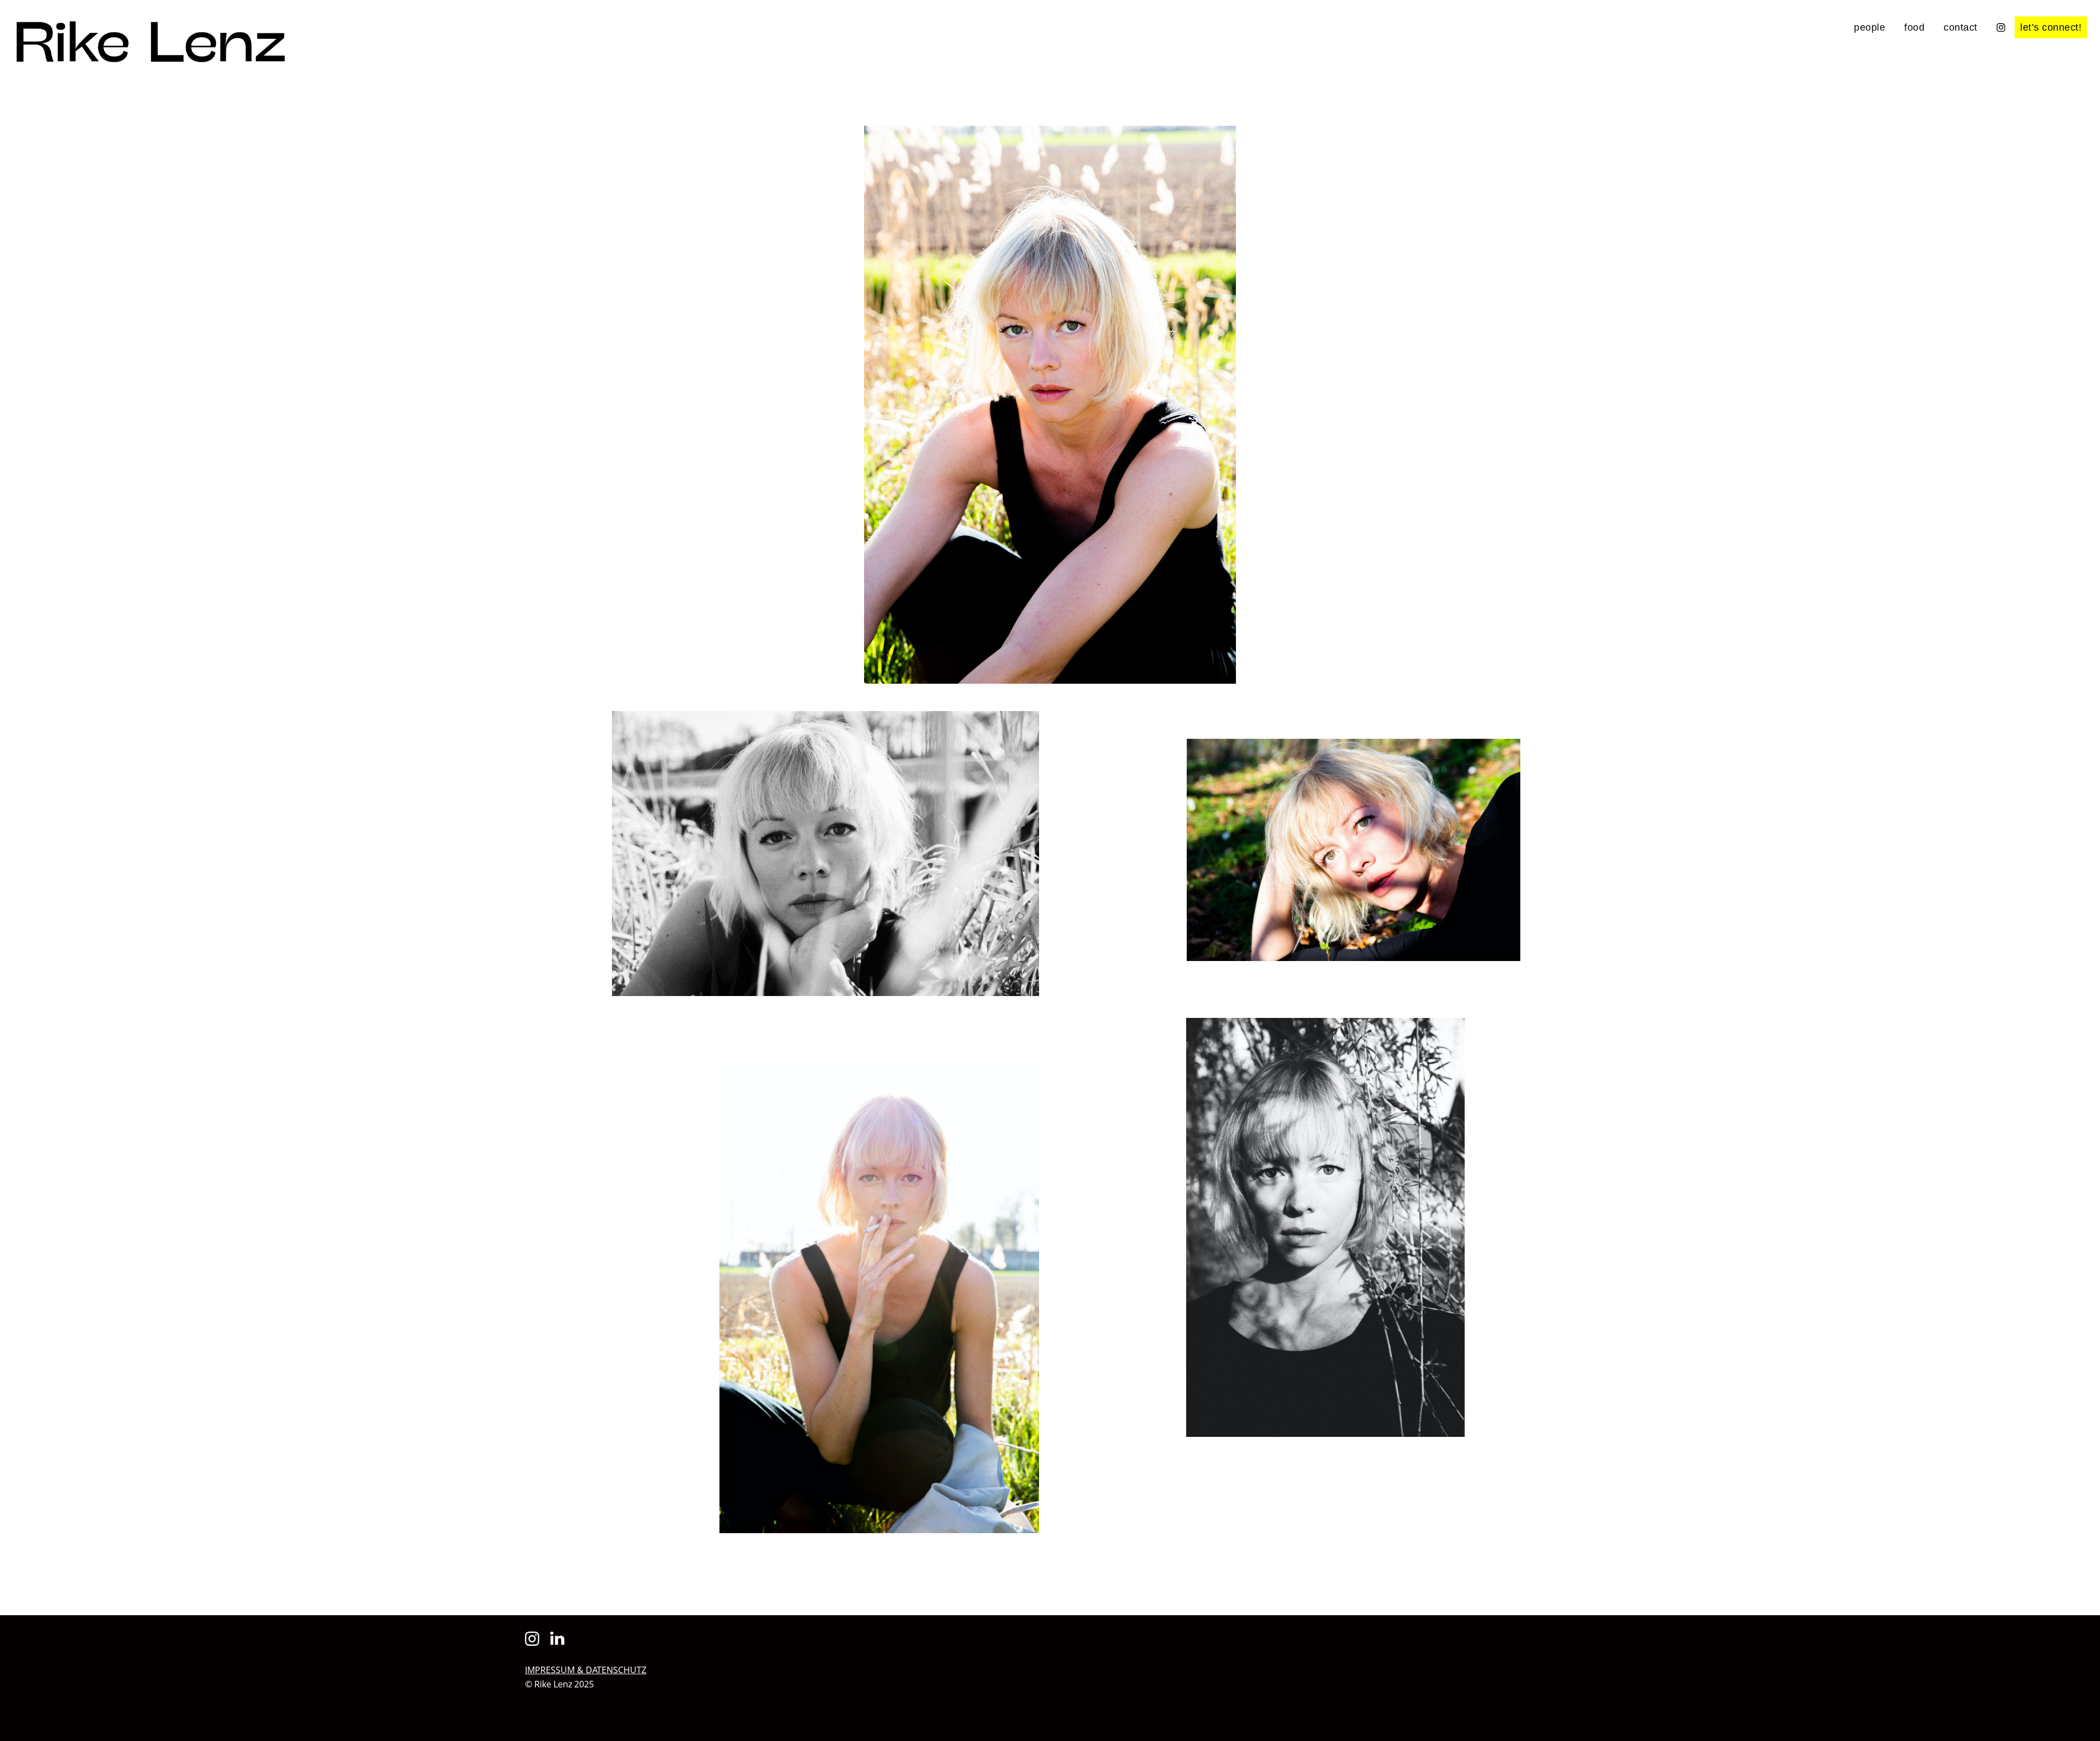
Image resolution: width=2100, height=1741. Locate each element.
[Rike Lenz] (150, 56)
